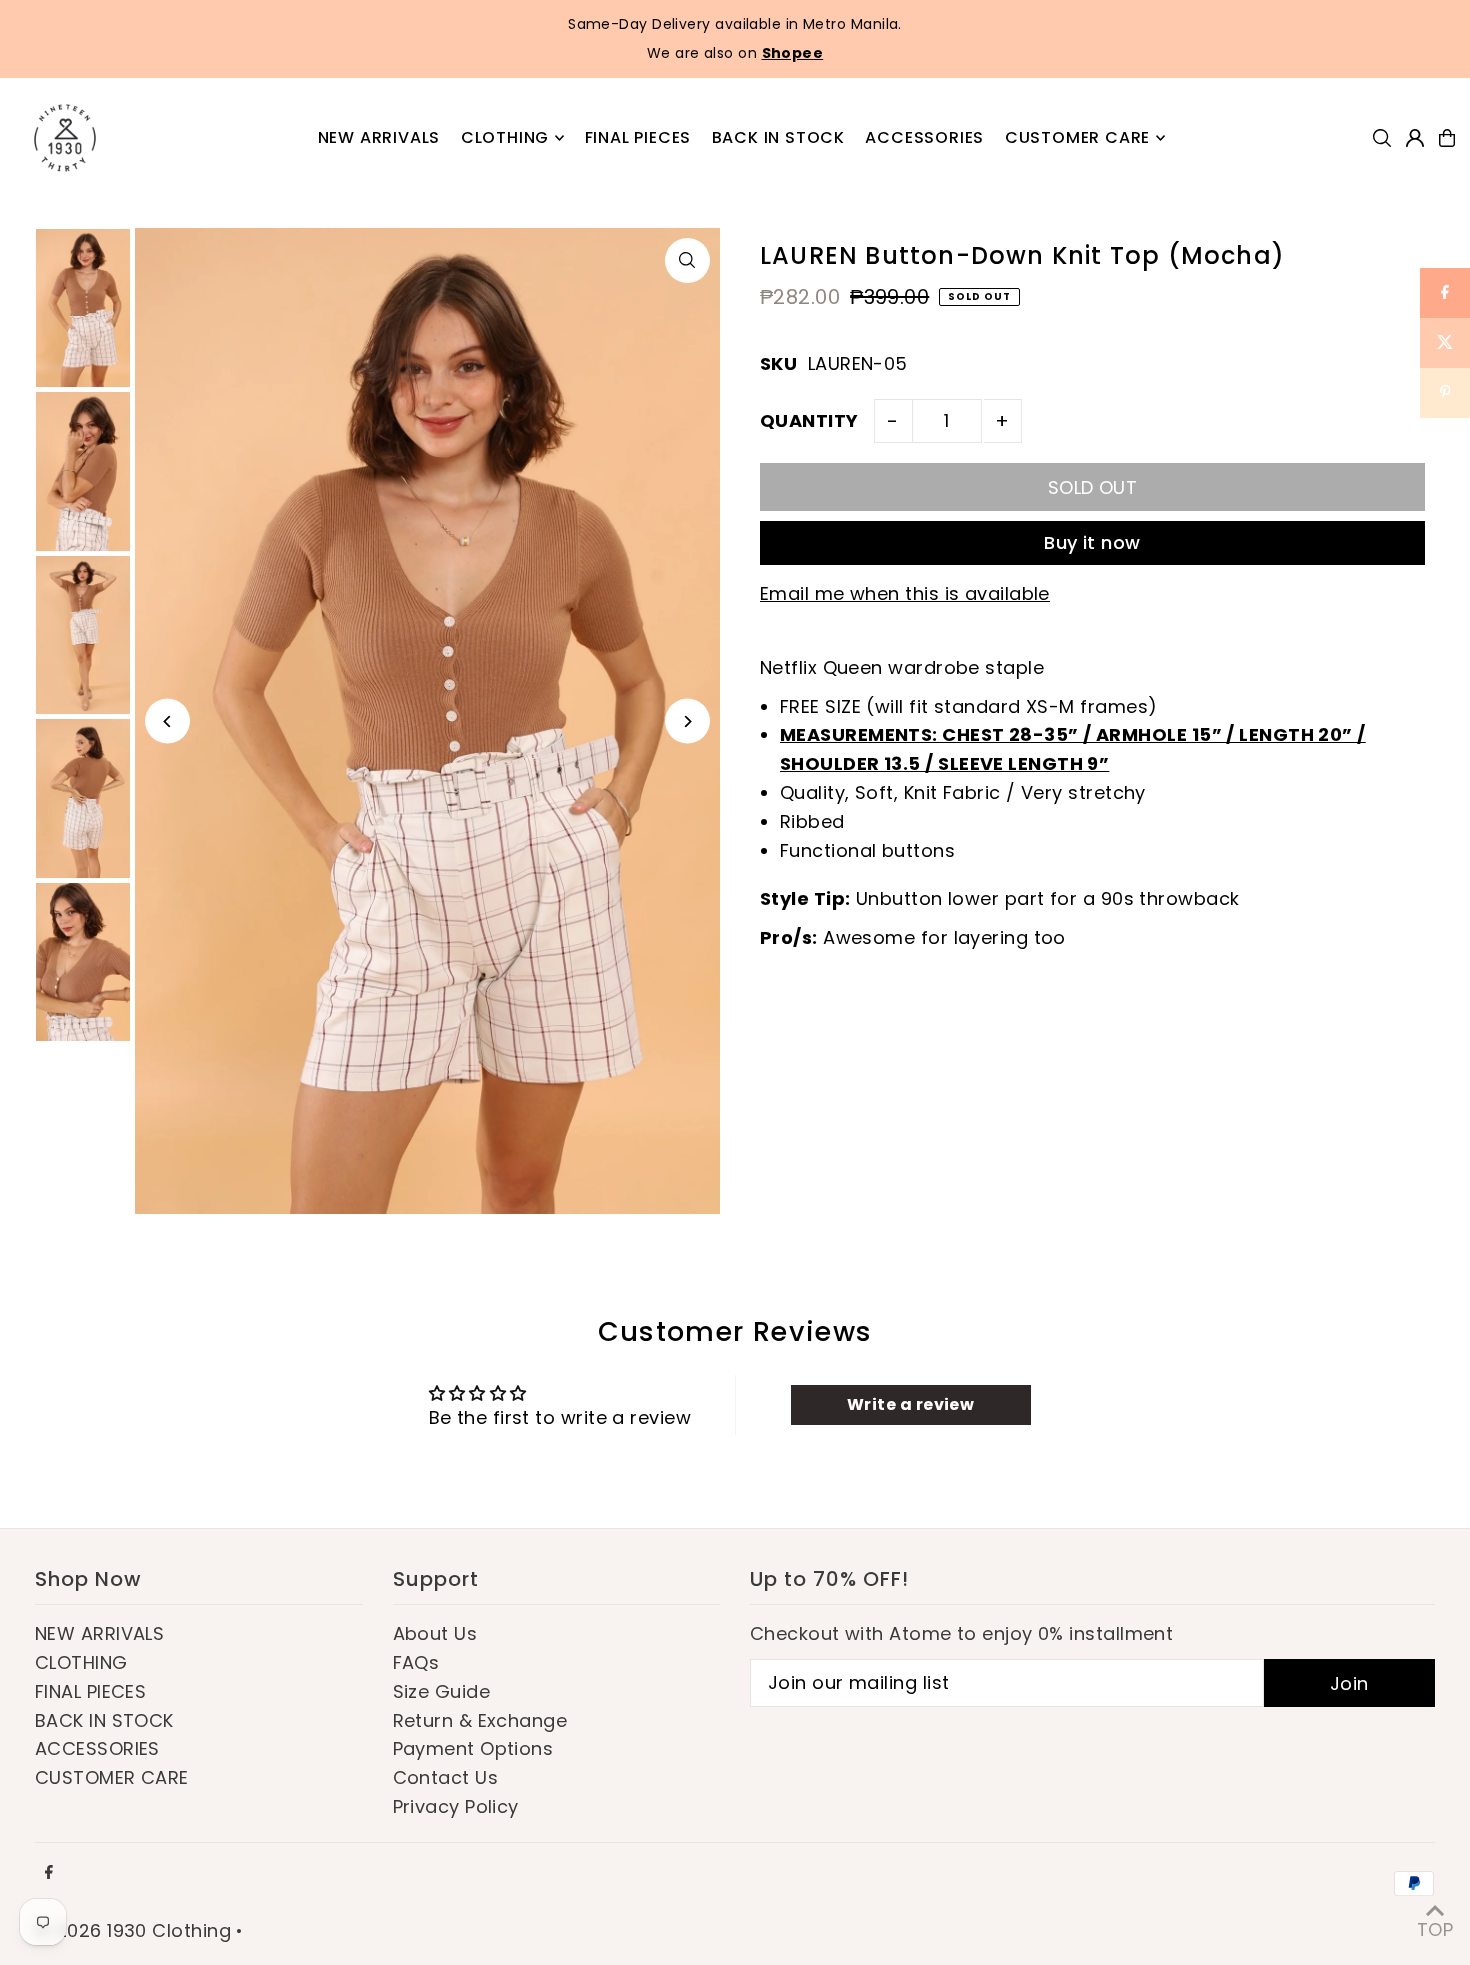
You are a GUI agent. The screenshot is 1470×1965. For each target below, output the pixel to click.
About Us (435, 1633)
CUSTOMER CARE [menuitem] (1077, 137)
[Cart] (1447, 138)
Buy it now (1092, 542)
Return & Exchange (480, 1720)
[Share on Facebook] (1445, 293)
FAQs (416, 1662)
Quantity (809, 420)
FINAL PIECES (90, 1691)
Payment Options (473, 1748)
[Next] (687, 721)
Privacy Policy (456, 1806)
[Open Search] (1382, 138)
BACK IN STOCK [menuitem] (778, 137)
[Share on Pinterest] (1445, 393)
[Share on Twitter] (1445, 343)
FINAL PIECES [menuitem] (638, 137)
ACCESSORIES (97, 1748)
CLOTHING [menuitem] (505, 137)
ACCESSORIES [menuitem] (924, 137)
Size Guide (442, 1691)
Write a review (910, 1404)
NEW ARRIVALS (99, 1633)
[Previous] (167, 721)
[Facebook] (49, 1873)
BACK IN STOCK (104, 1720)
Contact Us (446, 1777)
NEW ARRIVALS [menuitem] (379, 137)
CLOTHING (81, 1662)
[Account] (1415, 138)
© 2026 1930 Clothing (133, 1930)
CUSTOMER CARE (112, 1777)
